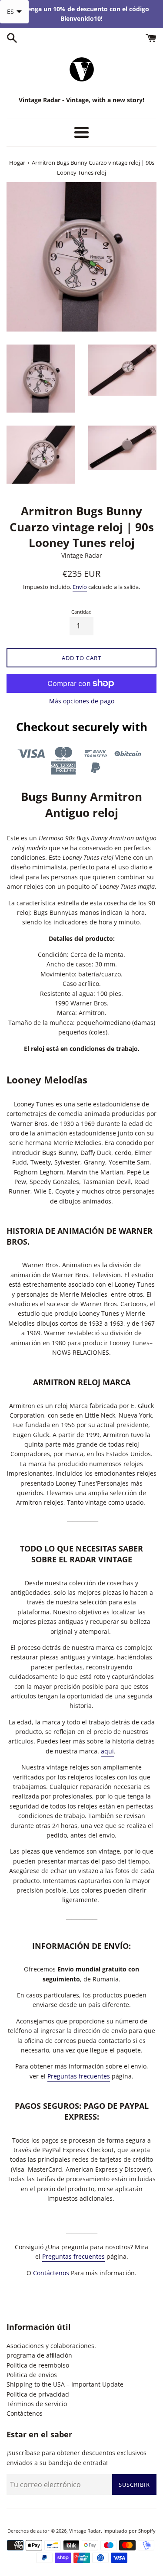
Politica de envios (32, 2375)
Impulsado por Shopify (130, 2531)
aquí (107, 1751)
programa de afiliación (39, 2355)
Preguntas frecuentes (79, 2076)
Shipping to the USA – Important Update (65, 2384)
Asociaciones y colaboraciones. (51, 2346)
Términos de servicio (37, 2404)
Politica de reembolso (38, 2365)
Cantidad (81, 612)
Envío (80, 587)
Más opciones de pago (82, 701)
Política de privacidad (38, 2394)
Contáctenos (51, 2273)
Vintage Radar (85, 2531)
